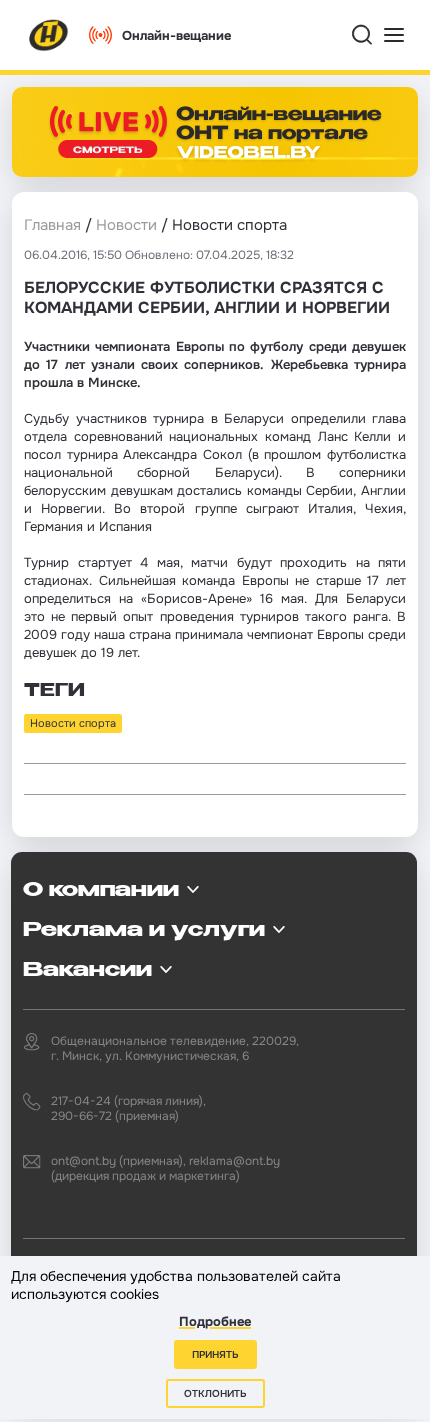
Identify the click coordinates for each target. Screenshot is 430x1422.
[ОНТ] (49, 35)
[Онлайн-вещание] (215, 132)
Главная (52, 225)
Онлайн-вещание (176, 35)
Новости (126, 225)
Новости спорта (73, 723)
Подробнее (215, 1321)
